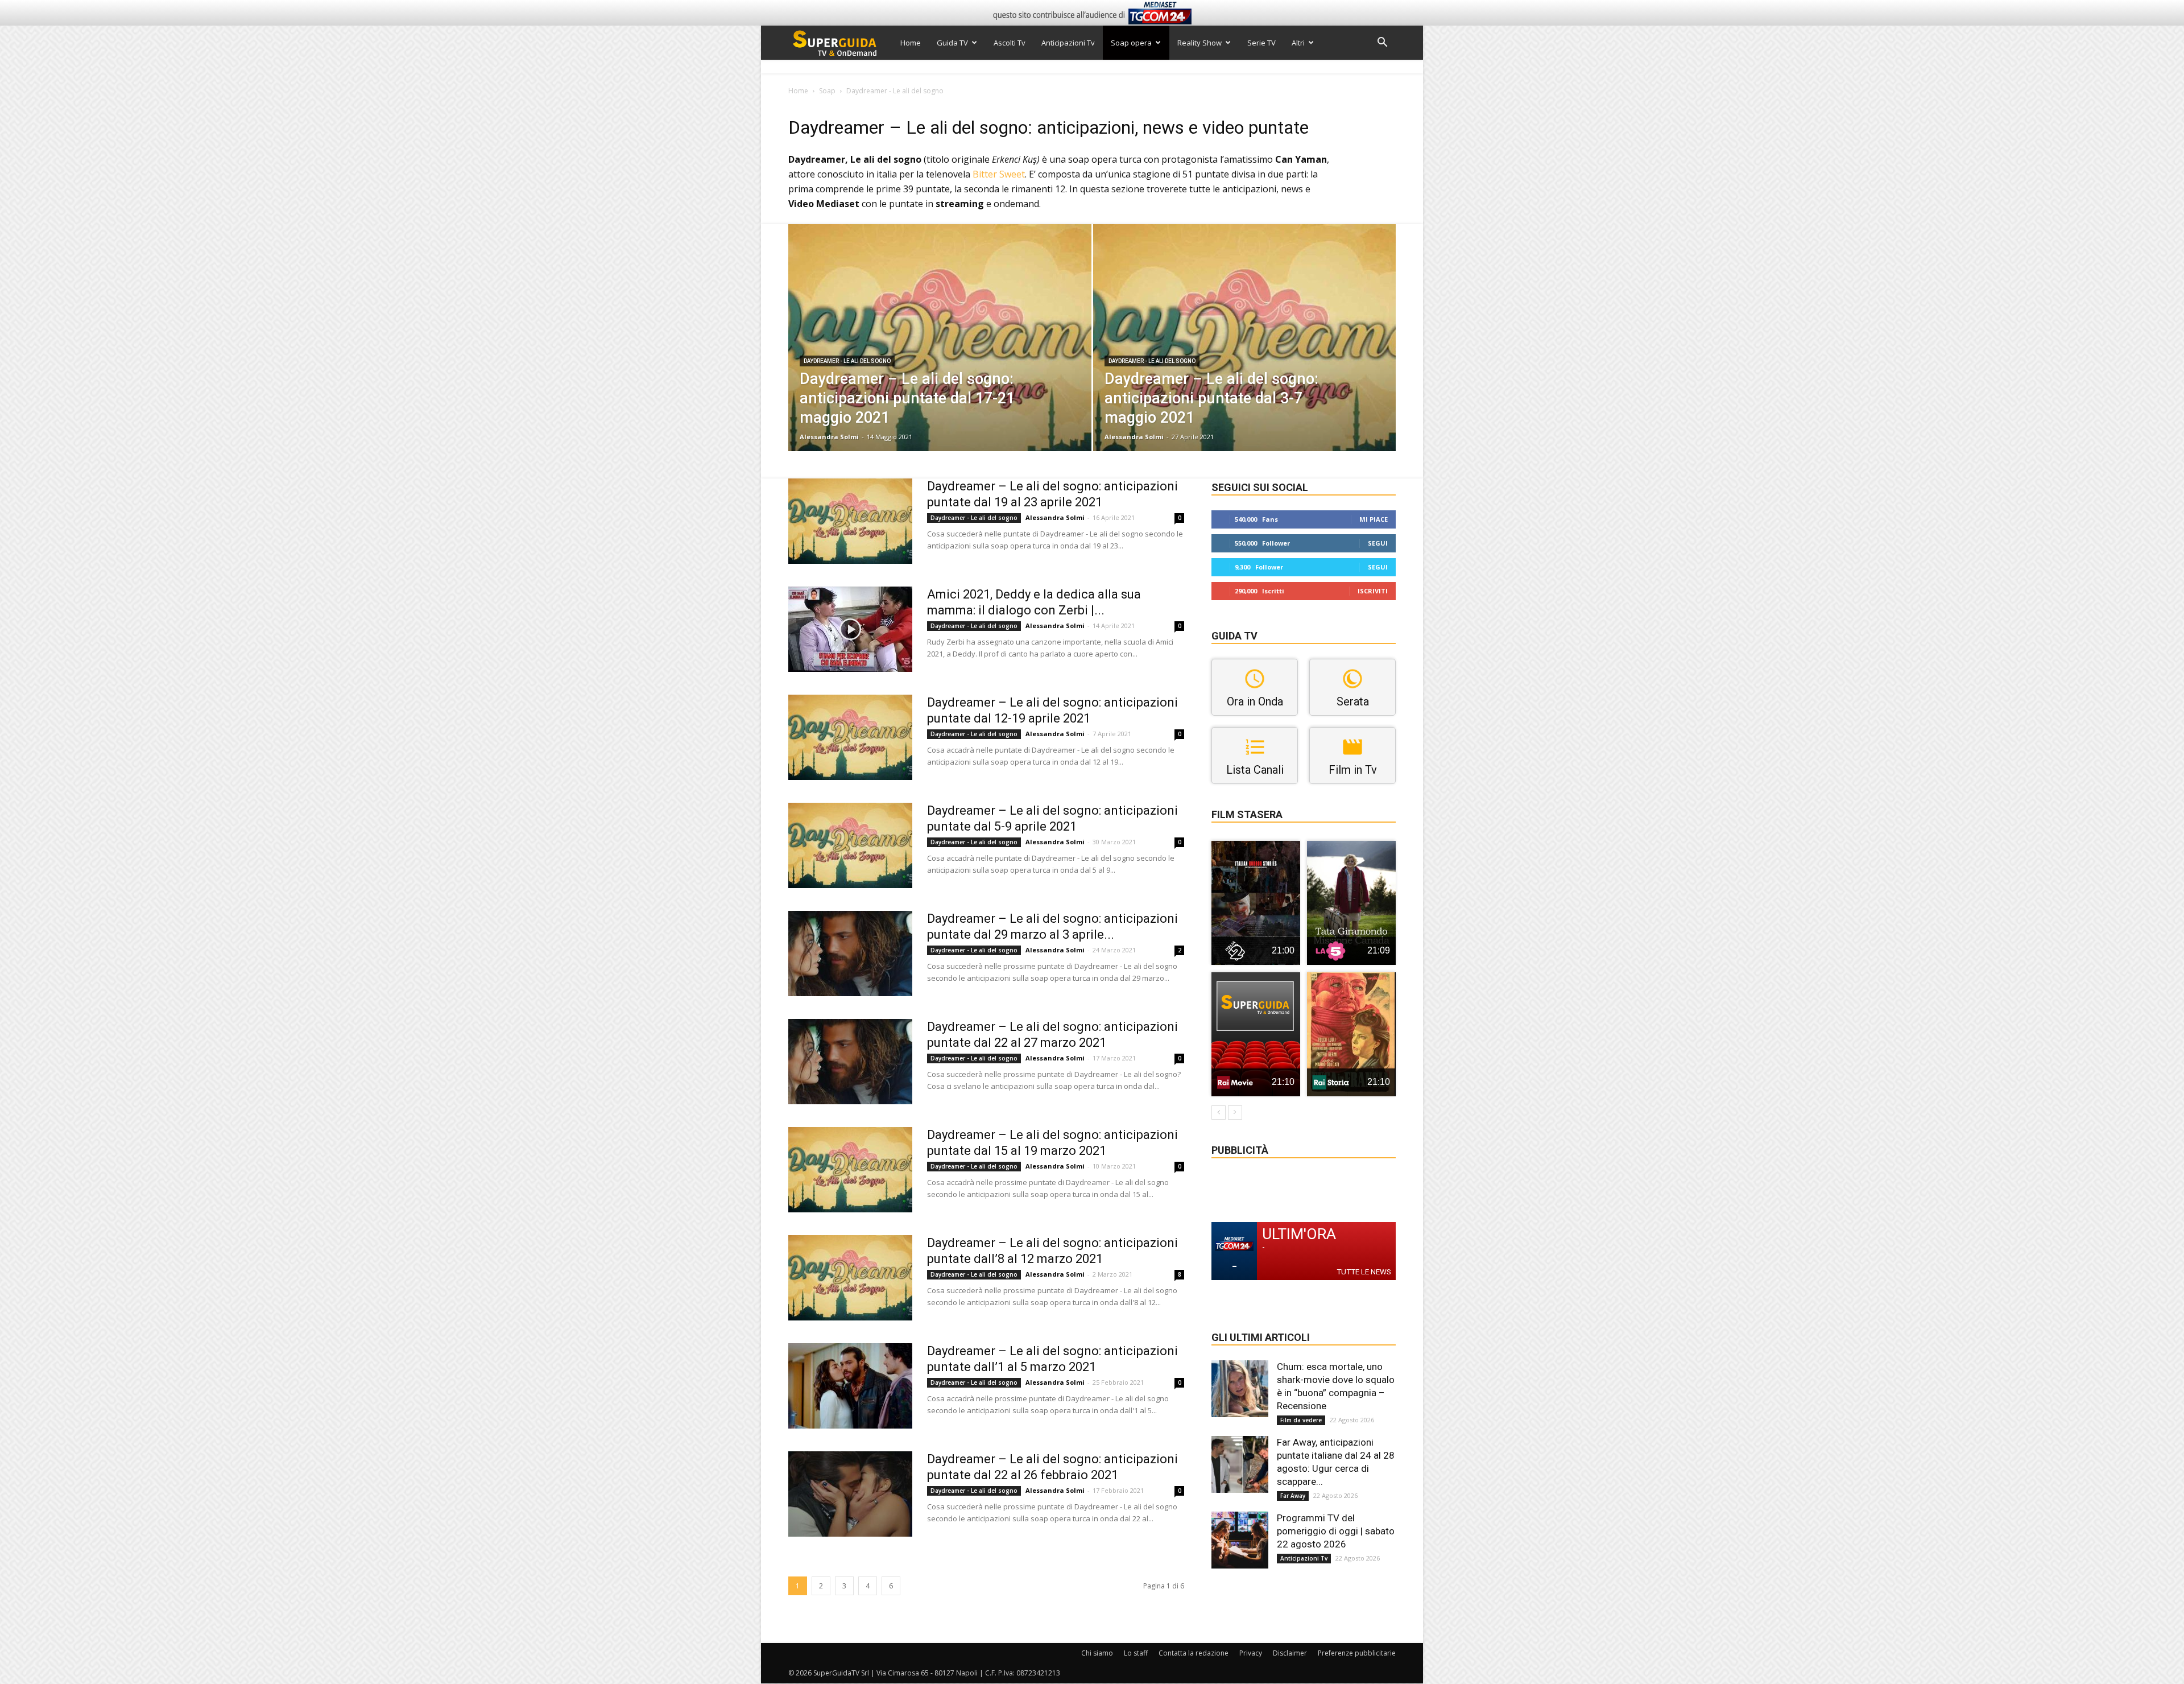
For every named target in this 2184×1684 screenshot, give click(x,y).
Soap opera (1131, 43)
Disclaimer (1290, 1653)
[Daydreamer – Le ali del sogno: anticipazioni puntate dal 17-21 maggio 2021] (940, 356)
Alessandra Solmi (829, 437)
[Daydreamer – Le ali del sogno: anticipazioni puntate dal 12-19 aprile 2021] (850, 737)
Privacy (1251, 1653)
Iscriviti (1373, 591)
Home (911, 43)
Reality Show (1199, 43)
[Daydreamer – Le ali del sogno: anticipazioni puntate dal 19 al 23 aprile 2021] (850, 521)
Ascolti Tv (1010, 43)
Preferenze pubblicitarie (1357, 1653)
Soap (827, 91)
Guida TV (952, 43)
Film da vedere (1301, 1420)
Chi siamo (1097, 1653)
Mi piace (1374, 519)
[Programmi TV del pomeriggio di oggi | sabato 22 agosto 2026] (1240, 1540)
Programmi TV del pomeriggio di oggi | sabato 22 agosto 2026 (1336, 1531)
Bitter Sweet (999, 174)
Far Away (1293, 1496)
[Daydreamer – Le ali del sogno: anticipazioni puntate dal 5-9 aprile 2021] (850, 845)
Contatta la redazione (1194, 1653)
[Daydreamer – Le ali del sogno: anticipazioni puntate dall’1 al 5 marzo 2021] (850, 1386)
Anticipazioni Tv (1068, 43)
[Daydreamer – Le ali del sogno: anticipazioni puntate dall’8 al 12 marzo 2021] (850, 1278)
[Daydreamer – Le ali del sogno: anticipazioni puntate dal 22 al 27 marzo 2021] (850, 1062)
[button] (1382, 44)
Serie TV (1261, 43)
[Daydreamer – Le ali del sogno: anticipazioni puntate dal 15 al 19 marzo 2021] (850, 1170)
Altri (1298, 43)
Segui (1378, 543)
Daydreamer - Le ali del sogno (847, 361)
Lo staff (1136, 1653)
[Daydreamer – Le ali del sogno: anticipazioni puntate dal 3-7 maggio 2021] (1245, 356)
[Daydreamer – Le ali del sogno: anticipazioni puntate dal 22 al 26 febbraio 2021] (850, 1494)
